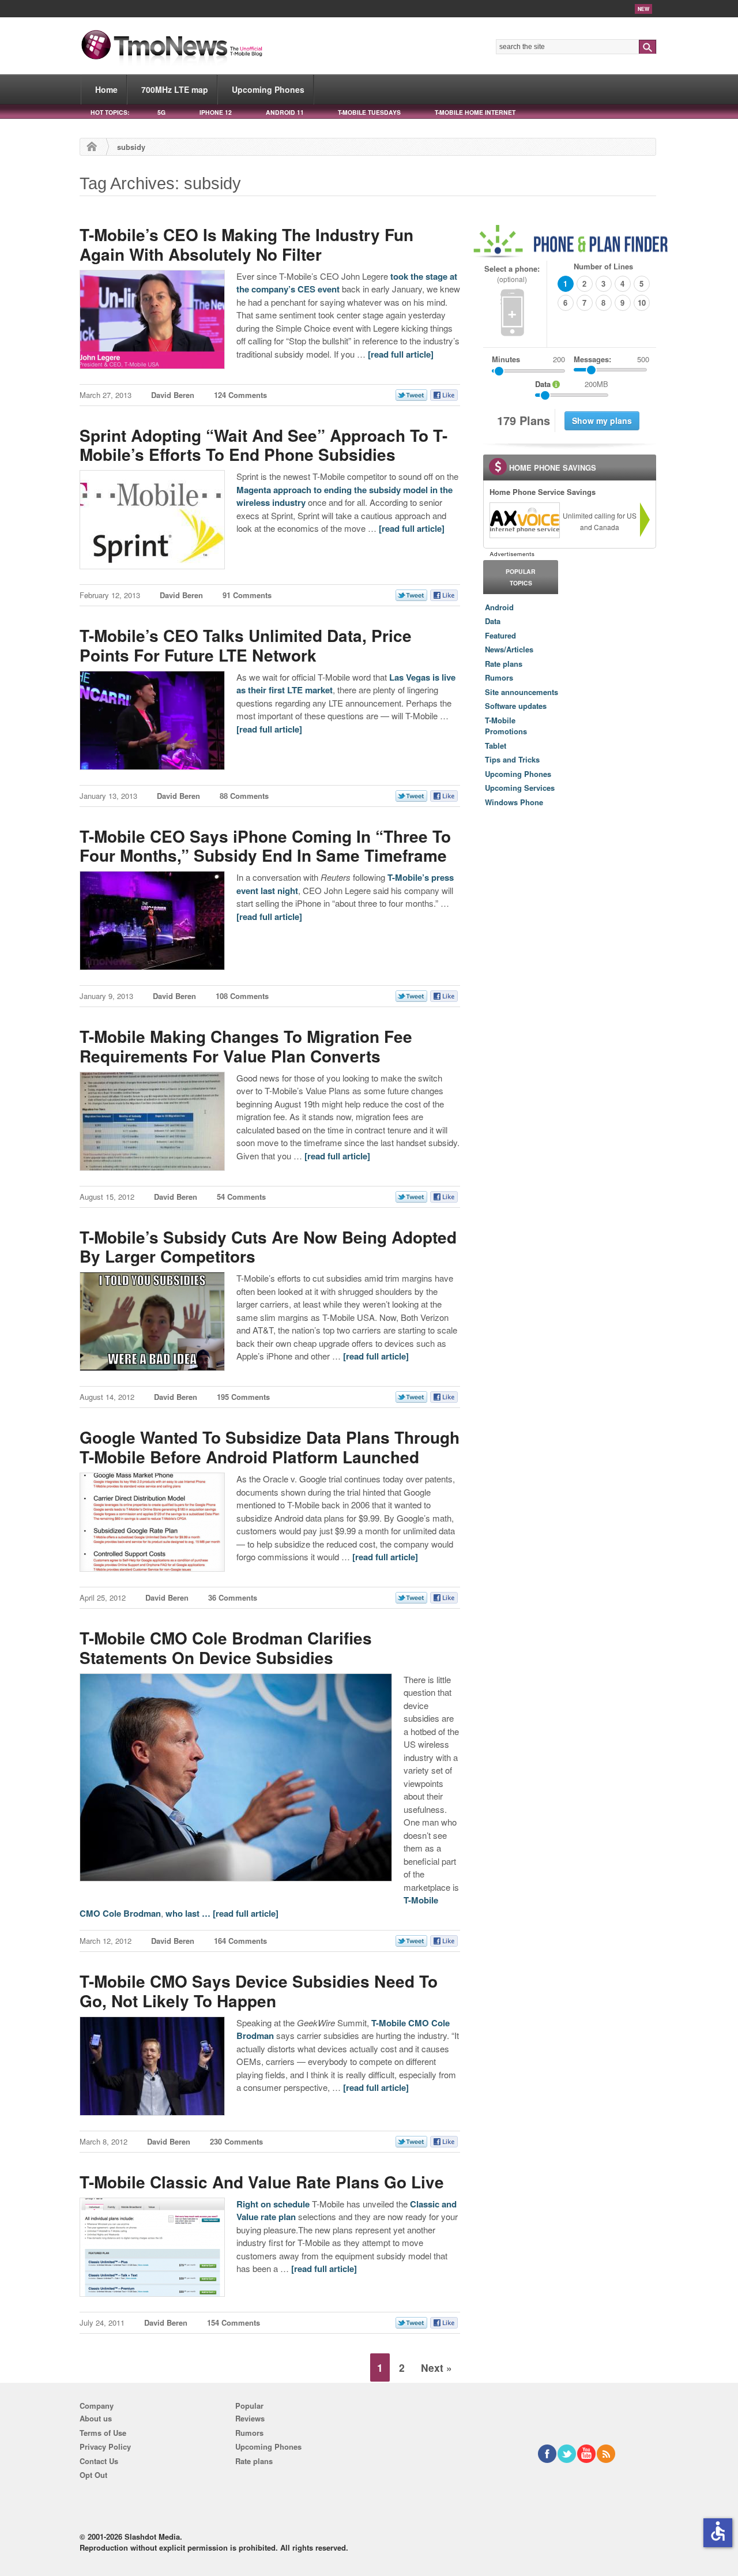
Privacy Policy (105, 2447)
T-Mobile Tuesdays (369, 112)
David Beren (173, 395)
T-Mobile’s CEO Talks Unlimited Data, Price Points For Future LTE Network (246, 645)
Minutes (506, 359)
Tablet (496, 746)
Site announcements (522, 692)
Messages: (611, 359)
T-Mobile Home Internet (475, 112)
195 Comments (243, 1397)
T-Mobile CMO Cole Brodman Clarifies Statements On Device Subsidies (226, 1648)
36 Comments (233, 1597)
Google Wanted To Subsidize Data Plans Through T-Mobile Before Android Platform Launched (270, 1447)
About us (96, 2418)
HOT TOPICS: (110, 112)
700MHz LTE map (175, 89)
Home (106, 89)
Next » (436, 2367)
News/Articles (509, 649)
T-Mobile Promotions (506, 726)
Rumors (499, 677)
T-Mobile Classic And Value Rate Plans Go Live (262, 2182)
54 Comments (241, 1197)
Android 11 (285, 112)
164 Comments (240, 1941)
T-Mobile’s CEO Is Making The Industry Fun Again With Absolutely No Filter (246, 244)
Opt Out (93, 2475)
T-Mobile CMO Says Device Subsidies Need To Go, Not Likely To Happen (259, 1991)
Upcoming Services (520, 788)
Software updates (516, 706)
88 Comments (244, 796)
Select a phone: (512, 274)
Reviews (250, 2418)
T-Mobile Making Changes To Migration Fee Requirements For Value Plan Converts (246, 1046)
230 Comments (236, 2141)
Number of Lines (603, 266)
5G (161, 112)
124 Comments (240, 395)
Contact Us (99, 2461)
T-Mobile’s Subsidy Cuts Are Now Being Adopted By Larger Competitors (268, 1247)
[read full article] (401, 354)
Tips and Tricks (512, 759)
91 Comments (247, 595)
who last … (189, 1913)
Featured (500, 635)
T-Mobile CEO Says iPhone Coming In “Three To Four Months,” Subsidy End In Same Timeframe (265, 846)
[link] (524, 520)
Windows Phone (514, 802)
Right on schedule (273, 2204)
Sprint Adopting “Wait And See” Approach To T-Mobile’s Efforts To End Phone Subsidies (263, 445)
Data (493, 621)
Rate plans (504, 664)
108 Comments (242, 996)
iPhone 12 (216, 112)
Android (499, 607)
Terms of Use (103, 2433)
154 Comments (234, 2322)
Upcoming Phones (268, 89)
